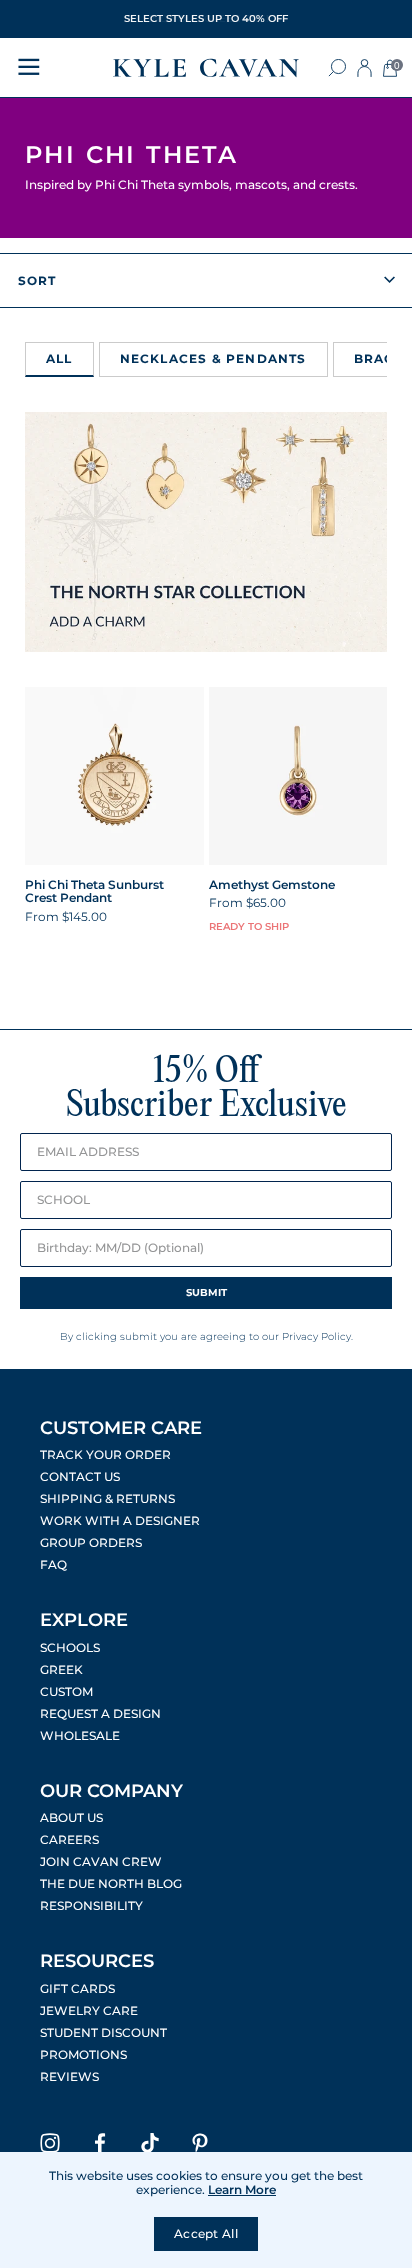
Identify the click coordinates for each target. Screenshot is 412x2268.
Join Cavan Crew (101, 1862)
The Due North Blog (111, 1884)
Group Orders (91, 1543)
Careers (69, 1840)
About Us (71, 1818)
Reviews (69, 2077)
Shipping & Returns (107, 1499)
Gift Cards (77, 1989)
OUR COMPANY (111, 1791)
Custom (66, 1692)
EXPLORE (84, 1620)
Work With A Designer (120, 1521)
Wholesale (80, 1736)
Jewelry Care (89, 2011)
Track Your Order (105, 1455)
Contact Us (80, 1477)
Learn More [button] (242, 2189)
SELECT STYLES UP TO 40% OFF (206, 18)
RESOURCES (97, 1961)
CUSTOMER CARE (121, 1428)
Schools (70, 1648)
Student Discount (103, 2033)
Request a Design (100, 1714)
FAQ (53, 1565)
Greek (61, 1670)
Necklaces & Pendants (213, 359)
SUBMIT (206, 1292)
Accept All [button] (206, 2233)
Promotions (83, 2055)
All (59, 358)
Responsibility (91, 1906)
